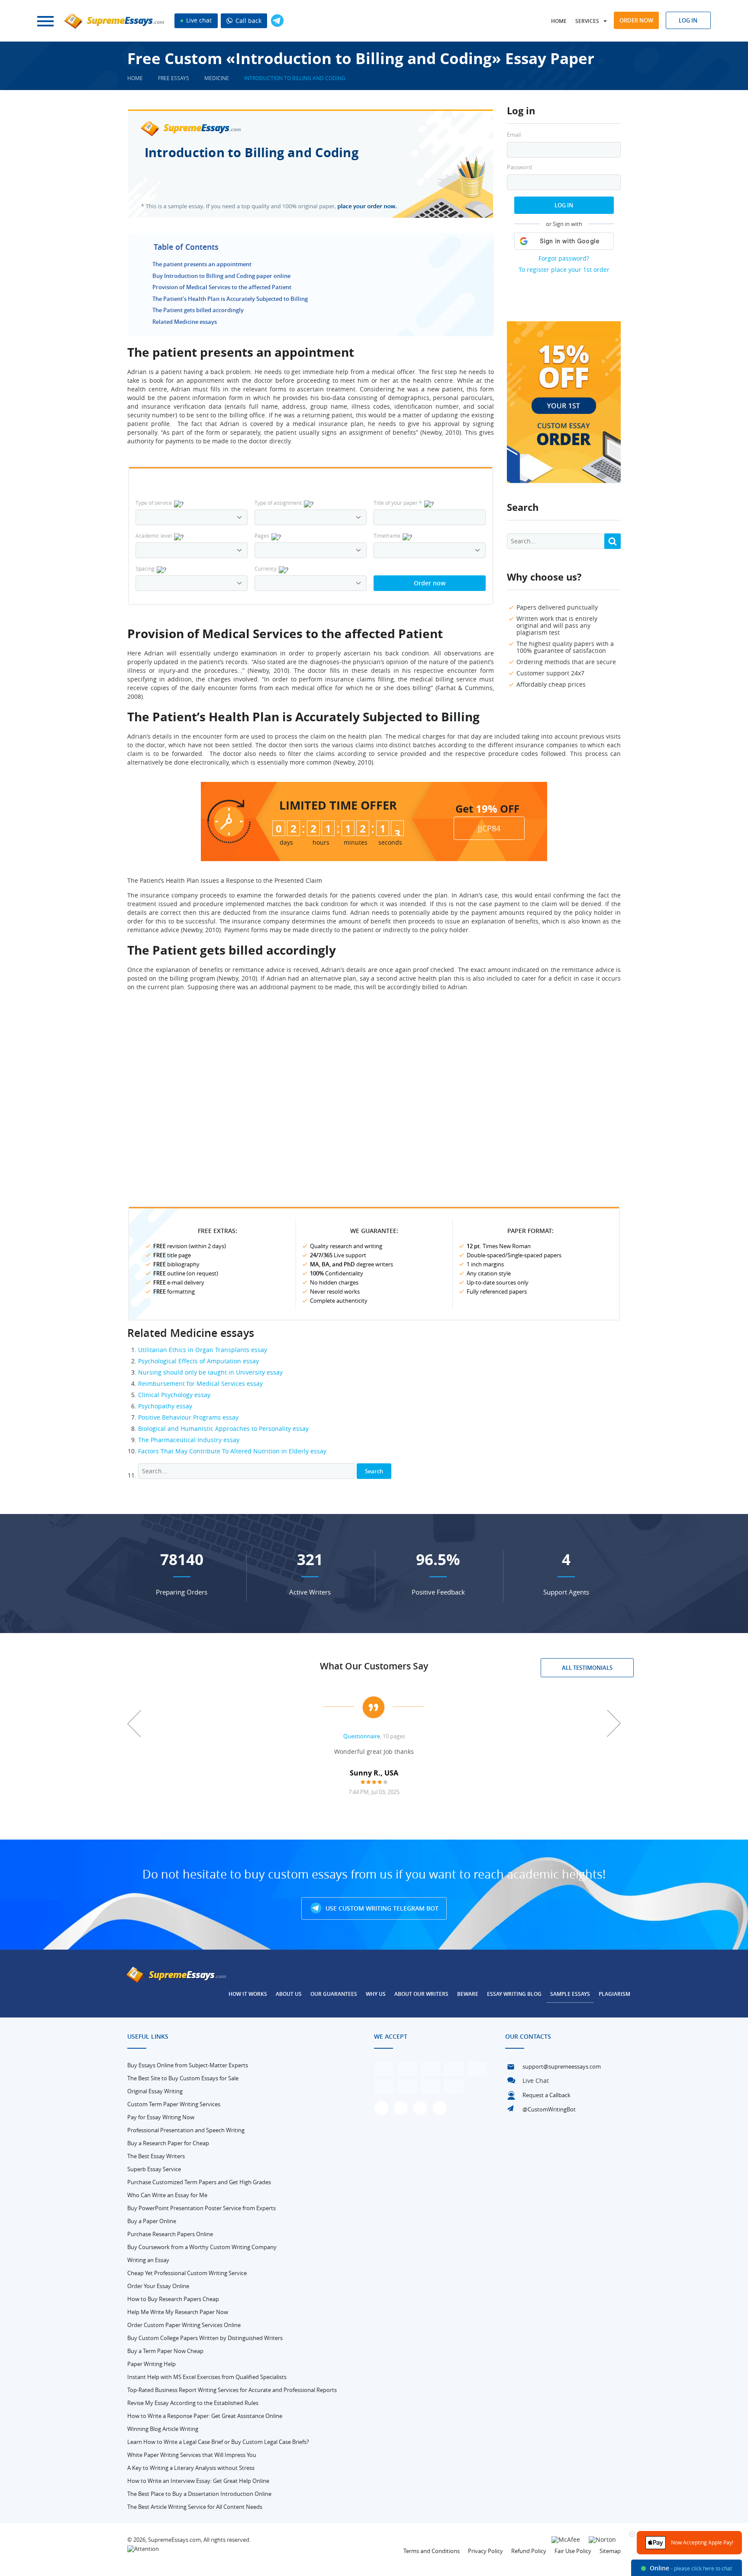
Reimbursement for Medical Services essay (200, 1383)
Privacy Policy (485, 2551)
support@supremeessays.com (562, 2066)
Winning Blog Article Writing (163, 2429)
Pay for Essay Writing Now (161, 2117)
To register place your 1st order (564, 270)
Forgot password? (564, 258)
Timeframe (387, 536)
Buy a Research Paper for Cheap (168, 2143)
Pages (262, 536)
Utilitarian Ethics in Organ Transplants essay (203, 1350)
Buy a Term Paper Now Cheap (165, 2351)
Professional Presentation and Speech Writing (186, 2130)
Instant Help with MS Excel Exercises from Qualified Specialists (207, 2377)
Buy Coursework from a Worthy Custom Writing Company (202, 2247)
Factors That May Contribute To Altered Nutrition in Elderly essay (232, 1451)
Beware (468, 1994)
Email (514, 135)
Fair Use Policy (573, 2551)
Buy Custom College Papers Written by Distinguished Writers (205, 2338)
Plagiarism (614, 1994)
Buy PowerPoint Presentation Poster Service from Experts (202, 2208)
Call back (248, 21)
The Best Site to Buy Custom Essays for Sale (183, 2078)
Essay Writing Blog (514, 1994)
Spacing (145, 568)
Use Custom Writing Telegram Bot (381, 1908)
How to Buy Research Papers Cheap (173, 2299)
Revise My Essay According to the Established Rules (193, 2403)
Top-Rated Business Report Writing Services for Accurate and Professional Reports (232, 2390)
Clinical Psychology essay (174, 1395)
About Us (289, 1994)
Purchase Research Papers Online (170, 2234)
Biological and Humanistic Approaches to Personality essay (223, 1428)
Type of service (154, 503)
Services (587, 21)
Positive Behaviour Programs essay (188, 1417)
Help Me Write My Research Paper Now (178, 2312)
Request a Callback (546, 2095)
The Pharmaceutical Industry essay (189, 1440)
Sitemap (610, 2551)
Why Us (376, 1994)
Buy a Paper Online (152, 2221)
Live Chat (536, 2080)
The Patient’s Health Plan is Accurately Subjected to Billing (230, 299)
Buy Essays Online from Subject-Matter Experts (188, 2065)
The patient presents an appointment (202, 264)
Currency (266, 568)
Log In (564, 205)
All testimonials (587, 1668)
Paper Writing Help (152, 2364)
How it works (248, 1994)
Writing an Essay (148, 2260)
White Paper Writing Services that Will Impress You (192, 2455)
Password (519, 167)
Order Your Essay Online (158, 2286)
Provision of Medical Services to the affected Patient (222, 287)
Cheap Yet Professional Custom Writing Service (187, 2273)
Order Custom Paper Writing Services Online (184, 2325)
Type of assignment (278, 503)
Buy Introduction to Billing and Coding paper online (221, 276)
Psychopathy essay (165, 1406)
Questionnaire (362, 1736)
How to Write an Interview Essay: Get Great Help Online (198, 2481)
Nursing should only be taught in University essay (210, 1372)
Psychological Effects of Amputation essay (198, 1361)
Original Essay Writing (155, 2091)
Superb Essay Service (154, 2169)
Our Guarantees (334, 1994)
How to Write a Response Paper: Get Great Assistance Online (205, 2416)
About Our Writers (421, 1994)
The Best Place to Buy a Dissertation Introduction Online (199, 2494)
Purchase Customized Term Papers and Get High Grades (199, 2182)
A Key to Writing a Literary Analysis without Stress (191, 2468)
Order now (636, 20)
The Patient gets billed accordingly (198, 310)
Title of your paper (398, 503)
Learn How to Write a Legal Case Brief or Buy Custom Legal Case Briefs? (218, 2442)
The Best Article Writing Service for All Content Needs (195, 2507)
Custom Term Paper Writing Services (174, 2104)
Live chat (198, 20)
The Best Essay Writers (156, 2156)
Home (559, 21)
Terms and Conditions (432, 2551)
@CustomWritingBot (549, 2109)
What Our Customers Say (374, 1666)
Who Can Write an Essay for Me (167, 2195)
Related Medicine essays (185, 322)
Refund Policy (529, 2551)
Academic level (154, 536)
